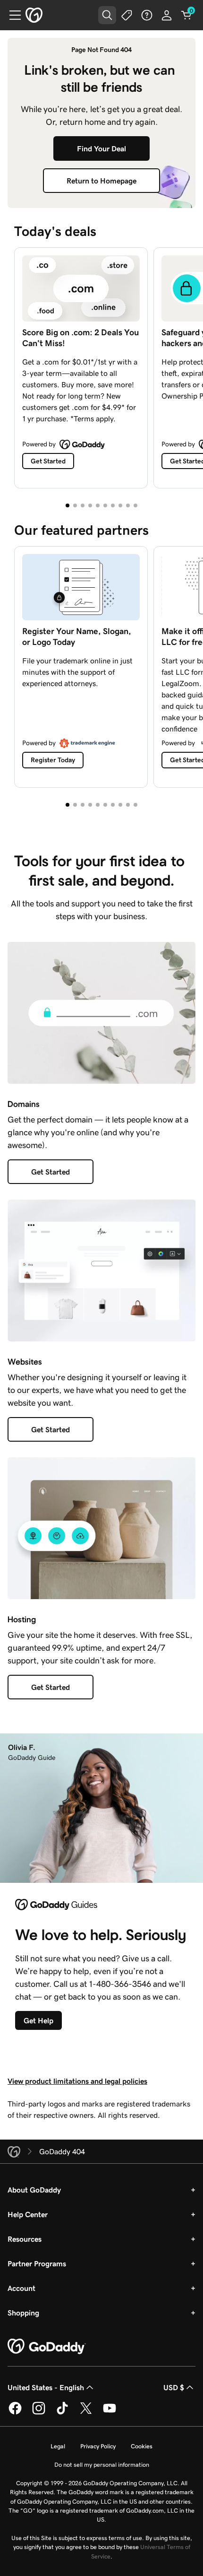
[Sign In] (167, 15)
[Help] (147, 15)
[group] (101, 366)
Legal (58, 2446)
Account (21, 2288)
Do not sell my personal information (102, 2465)
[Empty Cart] (186, 15)
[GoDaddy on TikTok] (62, 2413)
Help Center (28, 2214)
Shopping (23, 2313)
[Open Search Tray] (107, 15)
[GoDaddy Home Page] (47, 2347)
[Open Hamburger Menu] (11, 15)
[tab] (68, 505)
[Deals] (127, 15)
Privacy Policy (98, 2446)
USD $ (174, 2387)
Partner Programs (37, 2263)
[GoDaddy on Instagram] (39, 2413)
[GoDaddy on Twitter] (86, 2413)
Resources (25, 2239)
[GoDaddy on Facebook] (15, 2413)
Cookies (142, 2446)
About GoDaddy (34, 2190)
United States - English (46, 2387)
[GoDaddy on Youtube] (110, 2413)
